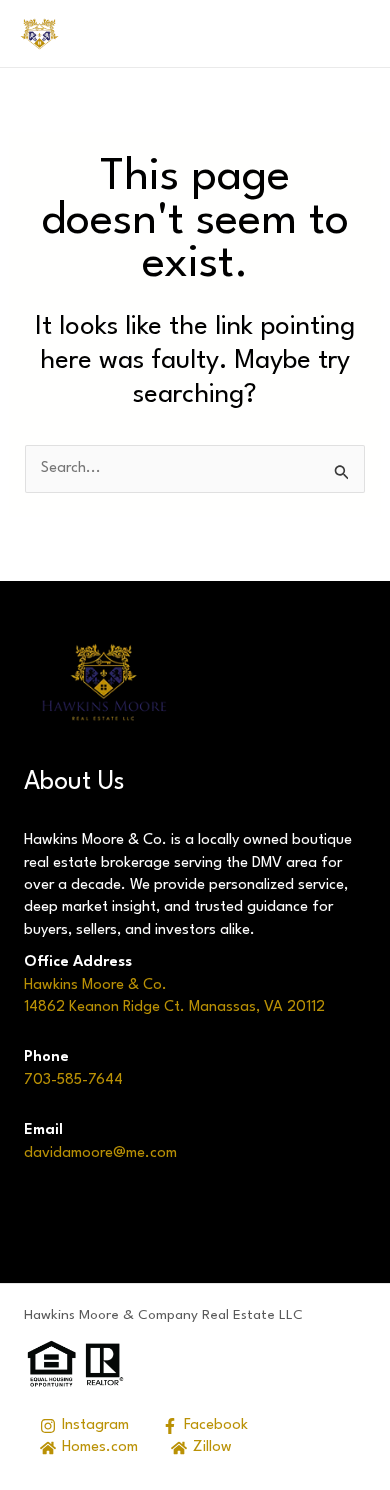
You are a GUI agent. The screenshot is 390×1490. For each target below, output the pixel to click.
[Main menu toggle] (342, 33)
